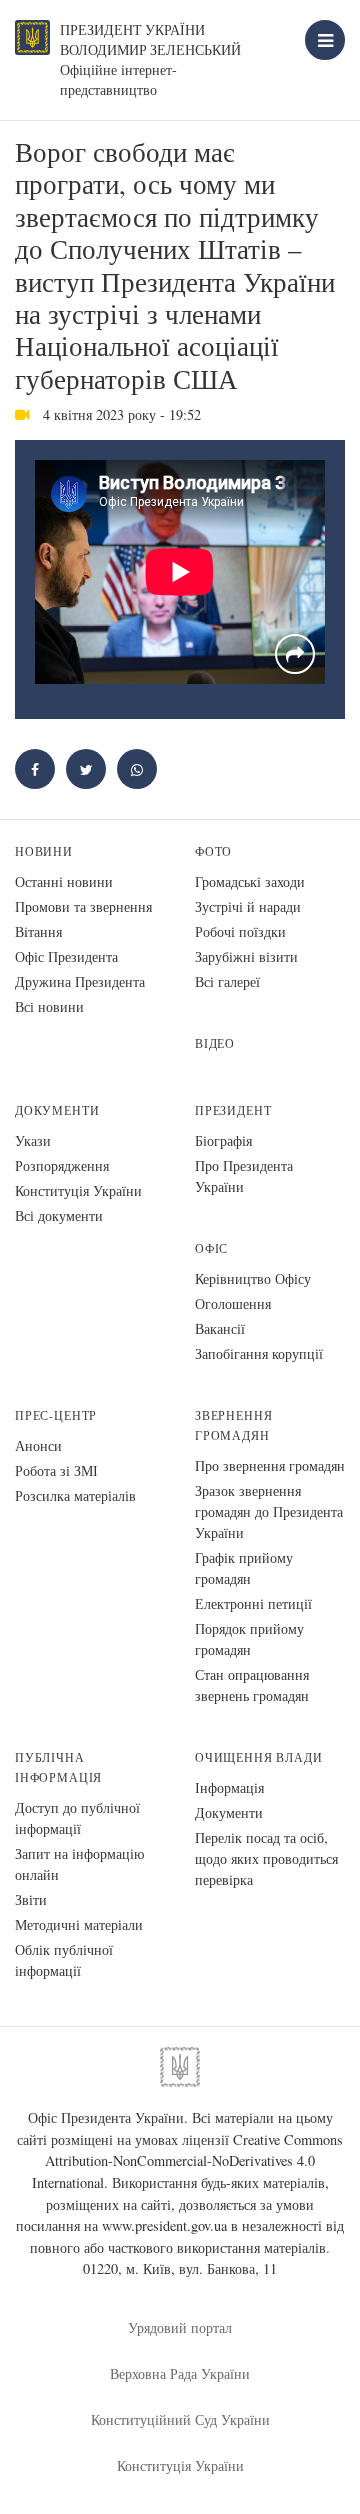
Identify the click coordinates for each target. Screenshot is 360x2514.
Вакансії (220, 1328)
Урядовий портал (180, 2327)
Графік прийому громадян (244, 1568)
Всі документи (59, 1215)
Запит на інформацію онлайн (79, 1864)
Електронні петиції (253, 1603)
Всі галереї (227, 981)
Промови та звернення (83, 906)
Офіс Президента (66, 956)
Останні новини (64, 881)
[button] (86, 769)
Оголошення (233, 1303)
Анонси (38, 1445)
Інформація (229, 1787)
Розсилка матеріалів (75, 1495)
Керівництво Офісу (253, 1278)
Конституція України (78, 1190)
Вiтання (38, 931)
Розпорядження (62, 1165)
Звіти (31, 1899)
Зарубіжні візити (246, 956)
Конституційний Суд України (180, 2419)
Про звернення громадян (270, 1465)
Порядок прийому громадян (249, 1639)
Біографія (223, 1140)
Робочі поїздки (240, 931)
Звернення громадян (233, 1425)
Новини (44, 851)
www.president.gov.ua (164, 2225)
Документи (57, 1110)
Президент (233, 1110)
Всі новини (49, 1006)
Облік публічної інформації (64, 1960)
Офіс (211, 1248)
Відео (215, 1043)
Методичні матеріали (79, 1924)
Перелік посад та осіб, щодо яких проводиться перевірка (266, 1858)
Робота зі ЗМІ (56, 1470)
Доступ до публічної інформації (77, 1818)
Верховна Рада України (180, 2373)
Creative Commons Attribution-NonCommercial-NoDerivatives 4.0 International (188, 2161)
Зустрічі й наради (248, 906)
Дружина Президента (80, 981)
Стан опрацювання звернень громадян (252, 1685)
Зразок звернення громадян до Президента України (269, 1511)
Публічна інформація (58, 1767)
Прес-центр (56, 1415)
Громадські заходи (250, 881)
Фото (213, 851)
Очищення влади (258, 1757)
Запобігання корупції (259, 1353)
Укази (33, 1140)
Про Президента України (244, 1176)
